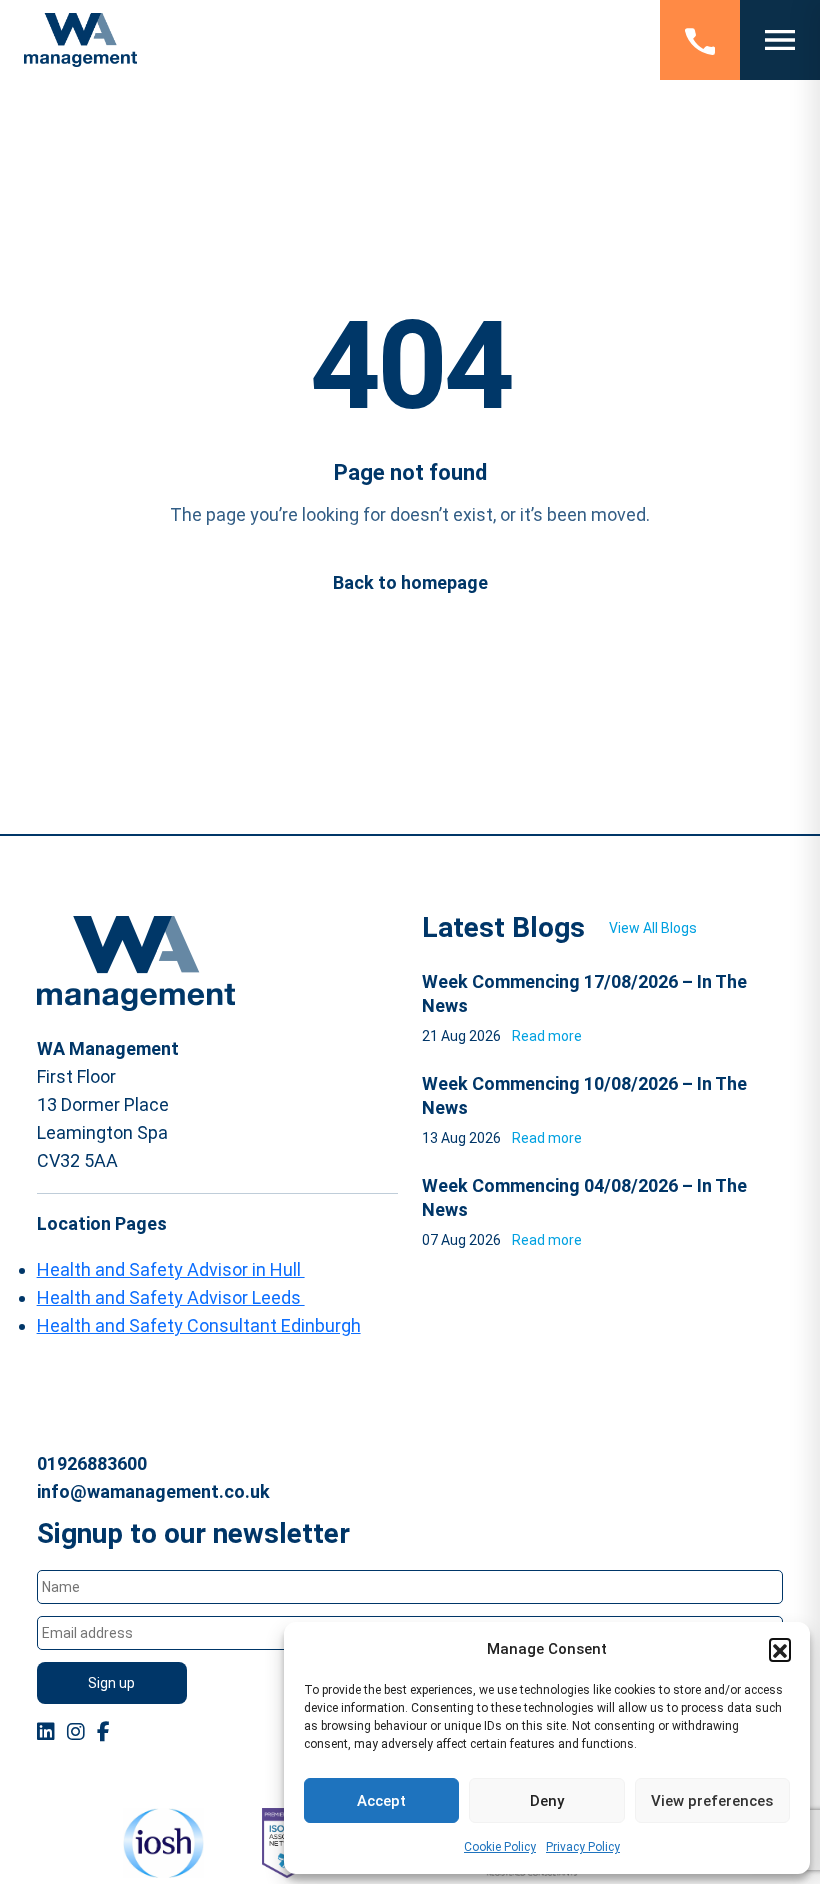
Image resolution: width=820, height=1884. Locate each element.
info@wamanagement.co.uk (153, 1491)
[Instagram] (76, 1732)
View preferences (712, 1801)
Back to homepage (410, 582)
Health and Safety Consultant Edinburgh (199, 1325)
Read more (547, 1036)
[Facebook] (103, 1732)
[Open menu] (780, 40)
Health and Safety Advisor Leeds (171, 1297)
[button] (780, 1649)
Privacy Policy (583, 1847)
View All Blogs (653, 928)
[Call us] (700, 40)
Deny (547, 1801)
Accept (381, 1801)
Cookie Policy (500, 1847)
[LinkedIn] (46, 1732)
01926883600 (92, 1463)
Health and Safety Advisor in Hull (171, 1269)
